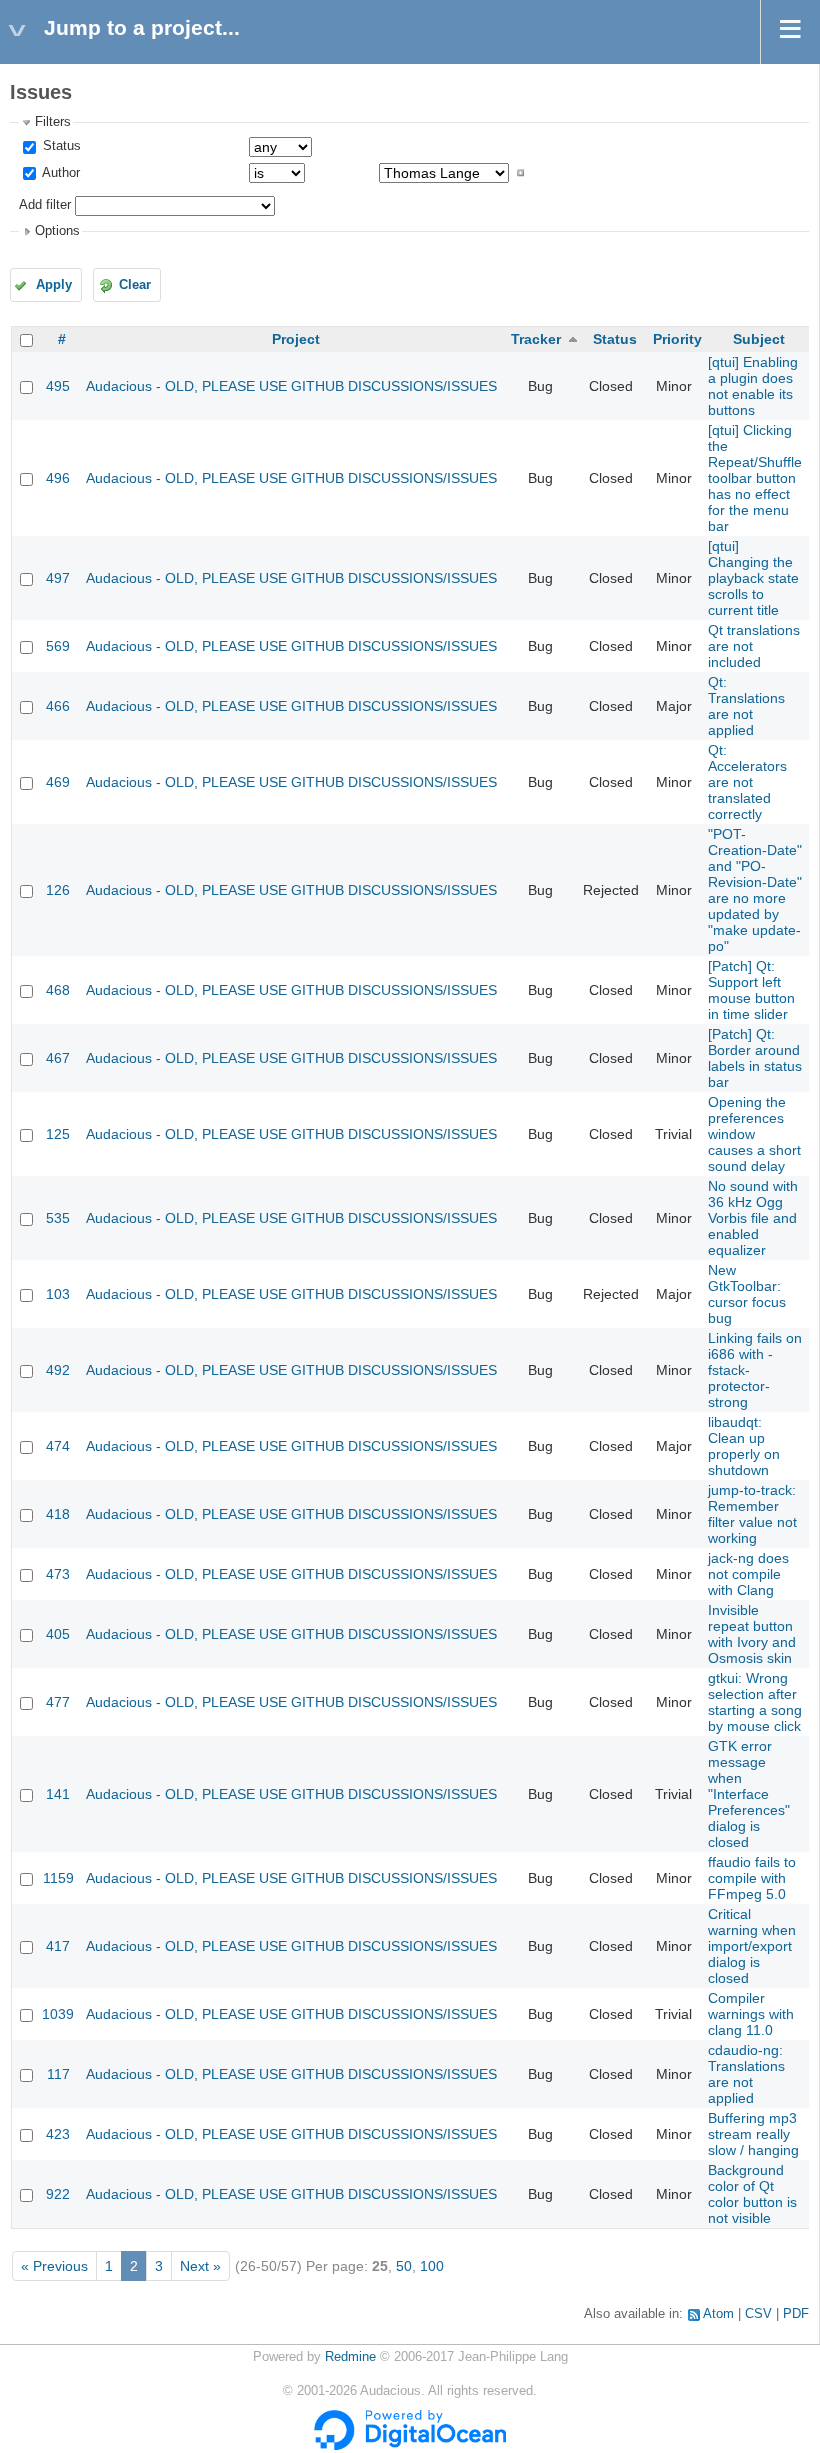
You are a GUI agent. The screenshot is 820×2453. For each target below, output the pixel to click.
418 (58, 1514)
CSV (758, 2314)
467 (58, 1058)
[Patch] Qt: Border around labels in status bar (755, 1058)
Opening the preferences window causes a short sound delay (754, 1134)
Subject (759, 339)
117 (58, 2074)
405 (58, 1634)
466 (58, 706)
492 (58, 1370)
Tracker (536, 339)
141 (58, 1794)
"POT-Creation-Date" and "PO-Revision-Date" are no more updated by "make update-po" (755, 890)
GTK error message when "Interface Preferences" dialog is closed (749, 1794)
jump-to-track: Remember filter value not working (752, 1514)
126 (58, 890)
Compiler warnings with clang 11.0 (751, 2014)
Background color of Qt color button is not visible (752, 2194)
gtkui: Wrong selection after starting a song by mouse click (755, 1702)
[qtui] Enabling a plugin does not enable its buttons (753, 386)
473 (58, 1574)
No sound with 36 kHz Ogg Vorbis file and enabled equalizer (753, 1218)
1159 (58, 1878)
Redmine (350, 2357)
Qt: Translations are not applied (746, 706)
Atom (718, 2314)
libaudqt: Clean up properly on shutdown (744, 1446)
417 (58, 1946)
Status (60, 146)
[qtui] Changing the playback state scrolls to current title (753, 578)
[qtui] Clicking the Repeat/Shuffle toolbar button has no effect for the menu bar (755, 478)
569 (58, 646)
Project (296, 339)
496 (58, 478)
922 (58, 2194)
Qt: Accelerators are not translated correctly (747, 782)
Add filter (45, 205)
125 (58, 1134)
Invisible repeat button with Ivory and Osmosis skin (752, 1634)
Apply (54, 285)
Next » (200, 2266)
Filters (53, 122)
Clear (135, 285)
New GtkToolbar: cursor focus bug (747, 1294)
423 (58, 2134)
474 (58, 1446)
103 (58, 1294)
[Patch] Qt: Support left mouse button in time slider (751, 990)
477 (58, 1702)
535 (58, 1218)
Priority (677, 339)
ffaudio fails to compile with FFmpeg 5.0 (752, 1878)
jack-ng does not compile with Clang (748, 1574)
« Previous (54, 2266)
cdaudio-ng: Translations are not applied (746, 2074)
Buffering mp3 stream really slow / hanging (753, 2134)
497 (58, 578)
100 (432, 2266)
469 (58, 782)
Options (57, 231)
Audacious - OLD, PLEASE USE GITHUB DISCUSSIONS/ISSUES (291, 386)
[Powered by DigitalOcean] (410, 2446)
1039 (58, 2014)
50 (404, 2266)
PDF (796, 2314)
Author (59, 173)
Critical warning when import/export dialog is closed (752, 1946)
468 (58, 990)
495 (58, 386)
